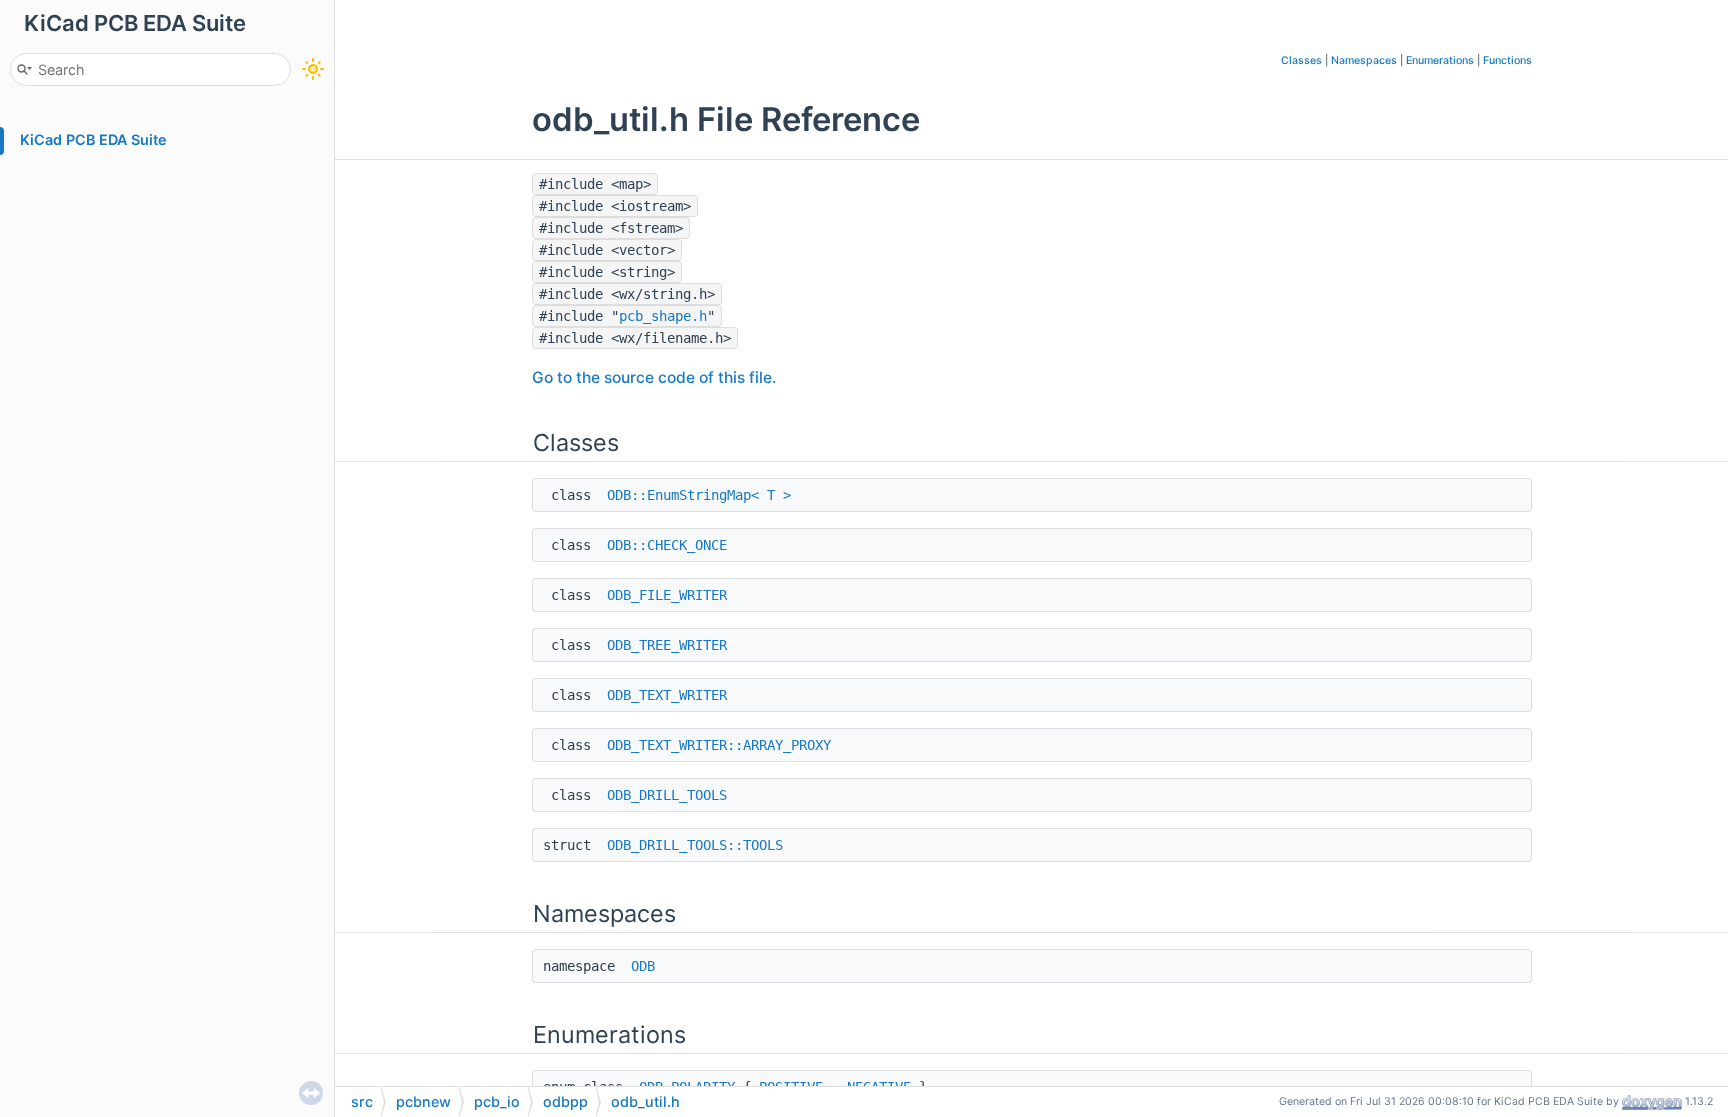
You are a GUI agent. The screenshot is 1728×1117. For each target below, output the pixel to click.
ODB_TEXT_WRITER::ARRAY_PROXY (719, 745)
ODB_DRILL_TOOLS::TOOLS (695, 845)
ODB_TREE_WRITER (667, 645)
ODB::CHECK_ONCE (667, 545)
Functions (1507, 60)
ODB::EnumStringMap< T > (699, 495)
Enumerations (1440, 60)
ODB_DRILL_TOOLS (667, 795)
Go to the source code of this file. (654, 377)
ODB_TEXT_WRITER (667, 695)
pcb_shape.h (663, 316)
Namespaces (1364, 60)
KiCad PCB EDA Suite (93, 139)
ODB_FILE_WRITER (667, 595)
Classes (1301, 60)
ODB (643, 966)
